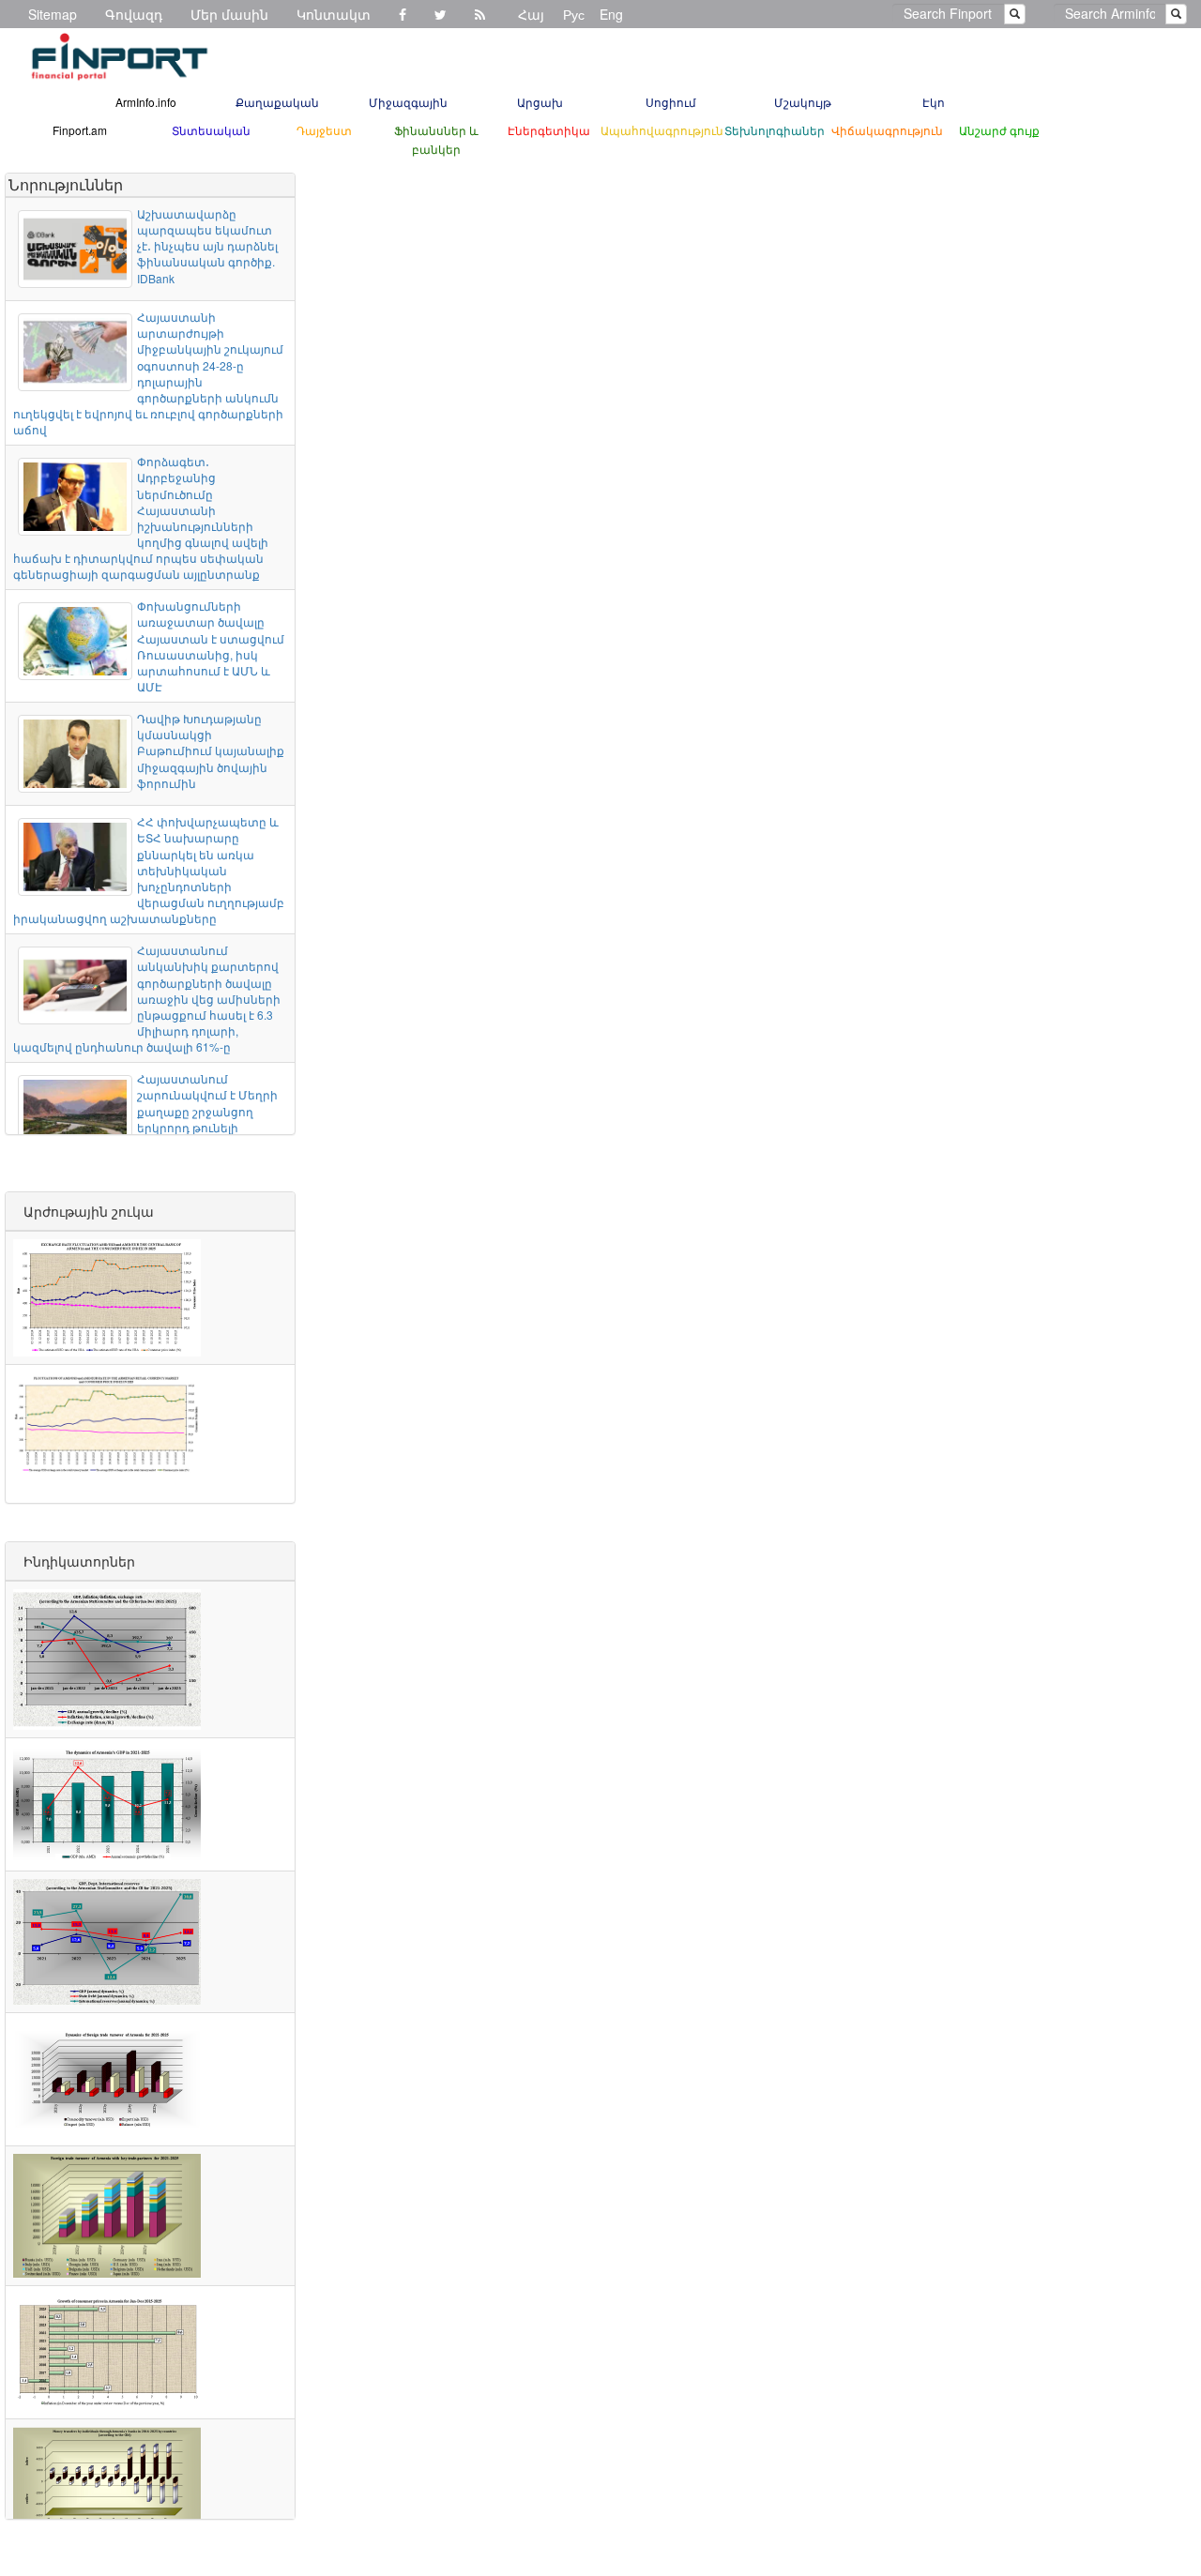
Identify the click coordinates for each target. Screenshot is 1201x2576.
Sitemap (53, 14)
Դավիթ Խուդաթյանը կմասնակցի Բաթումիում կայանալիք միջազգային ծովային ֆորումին (211, 750)
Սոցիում (671, 102)
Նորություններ (66, 184)
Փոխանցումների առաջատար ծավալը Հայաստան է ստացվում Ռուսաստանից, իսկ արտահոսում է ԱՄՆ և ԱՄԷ (211, 646)
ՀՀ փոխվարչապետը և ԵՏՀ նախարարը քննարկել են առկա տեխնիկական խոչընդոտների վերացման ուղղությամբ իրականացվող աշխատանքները (149, 870)
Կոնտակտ (334, 14)
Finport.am (80, 130)
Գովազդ (134, 14)
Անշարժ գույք (999, 130)
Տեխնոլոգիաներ (775, 130)
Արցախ (540, 102)
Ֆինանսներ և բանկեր (436, 139)
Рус (574, 14)
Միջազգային (408, 102)
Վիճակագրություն (887, 130)
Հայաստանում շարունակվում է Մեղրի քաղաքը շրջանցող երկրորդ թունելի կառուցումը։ (207, 1111)
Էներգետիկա (549, 130)
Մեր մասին (229, 14)
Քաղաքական (277, 102)
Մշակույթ (803, 102)
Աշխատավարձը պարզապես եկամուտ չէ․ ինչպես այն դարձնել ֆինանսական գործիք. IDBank (207, 246)
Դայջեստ (324, 130)
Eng (611, 14)
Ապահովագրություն (662, 130)
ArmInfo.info (146, 102)
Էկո (934, 102)
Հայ (531, 14)
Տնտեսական (211, 130)
